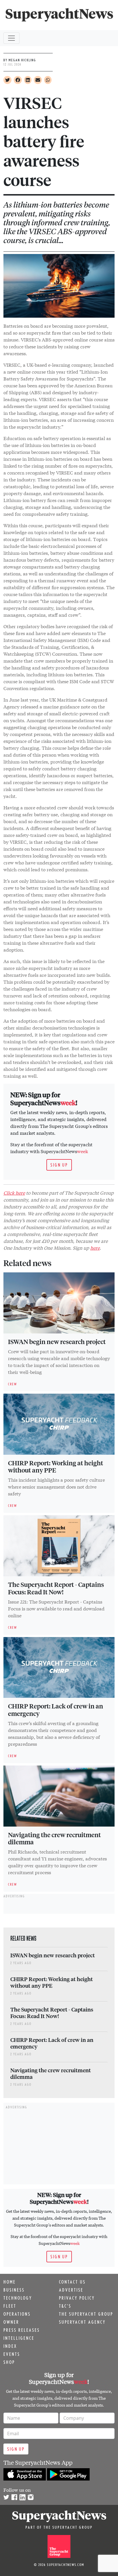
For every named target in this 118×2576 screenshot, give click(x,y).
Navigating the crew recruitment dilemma (54, 1838)
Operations (17, 2314)
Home (10, 2282)
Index (10, 2346)
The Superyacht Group (86, 2314)
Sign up (59, 1165)
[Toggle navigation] (11, 38)
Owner (11, 2322)
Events (12, 2354)
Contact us (72, 2282)
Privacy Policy (77, 2298)
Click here (14, 1193)
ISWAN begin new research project (57, 1341)
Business (14, 2290)
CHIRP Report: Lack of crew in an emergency (56, 1710)
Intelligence (19, 2338)
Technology (18, 2298)
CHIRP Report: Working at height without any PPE (56, 1466)
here (95, 1248)
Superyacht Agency (82, 2322)
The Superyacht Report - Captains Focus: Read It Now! (56, 1588)
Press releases (22, 2330)
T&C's (65, 2306)
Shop (9, 2362)
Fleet (10, 2306)
